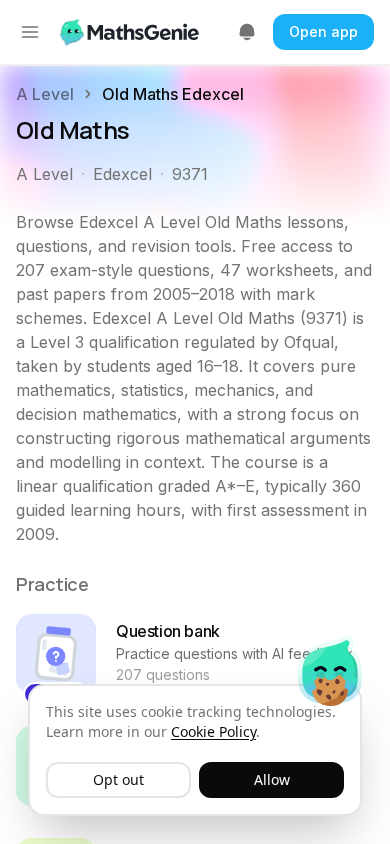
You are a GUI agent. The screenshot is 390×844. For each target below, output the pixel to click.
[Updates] (247, 32)
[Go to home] (131, 32)
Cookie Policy (213, 731)
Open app (323, 31)
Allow (272, 779)
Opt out (118, 779)
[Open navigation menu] (30, 32)
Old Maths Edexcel (173, 94)
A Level (45, 94)
